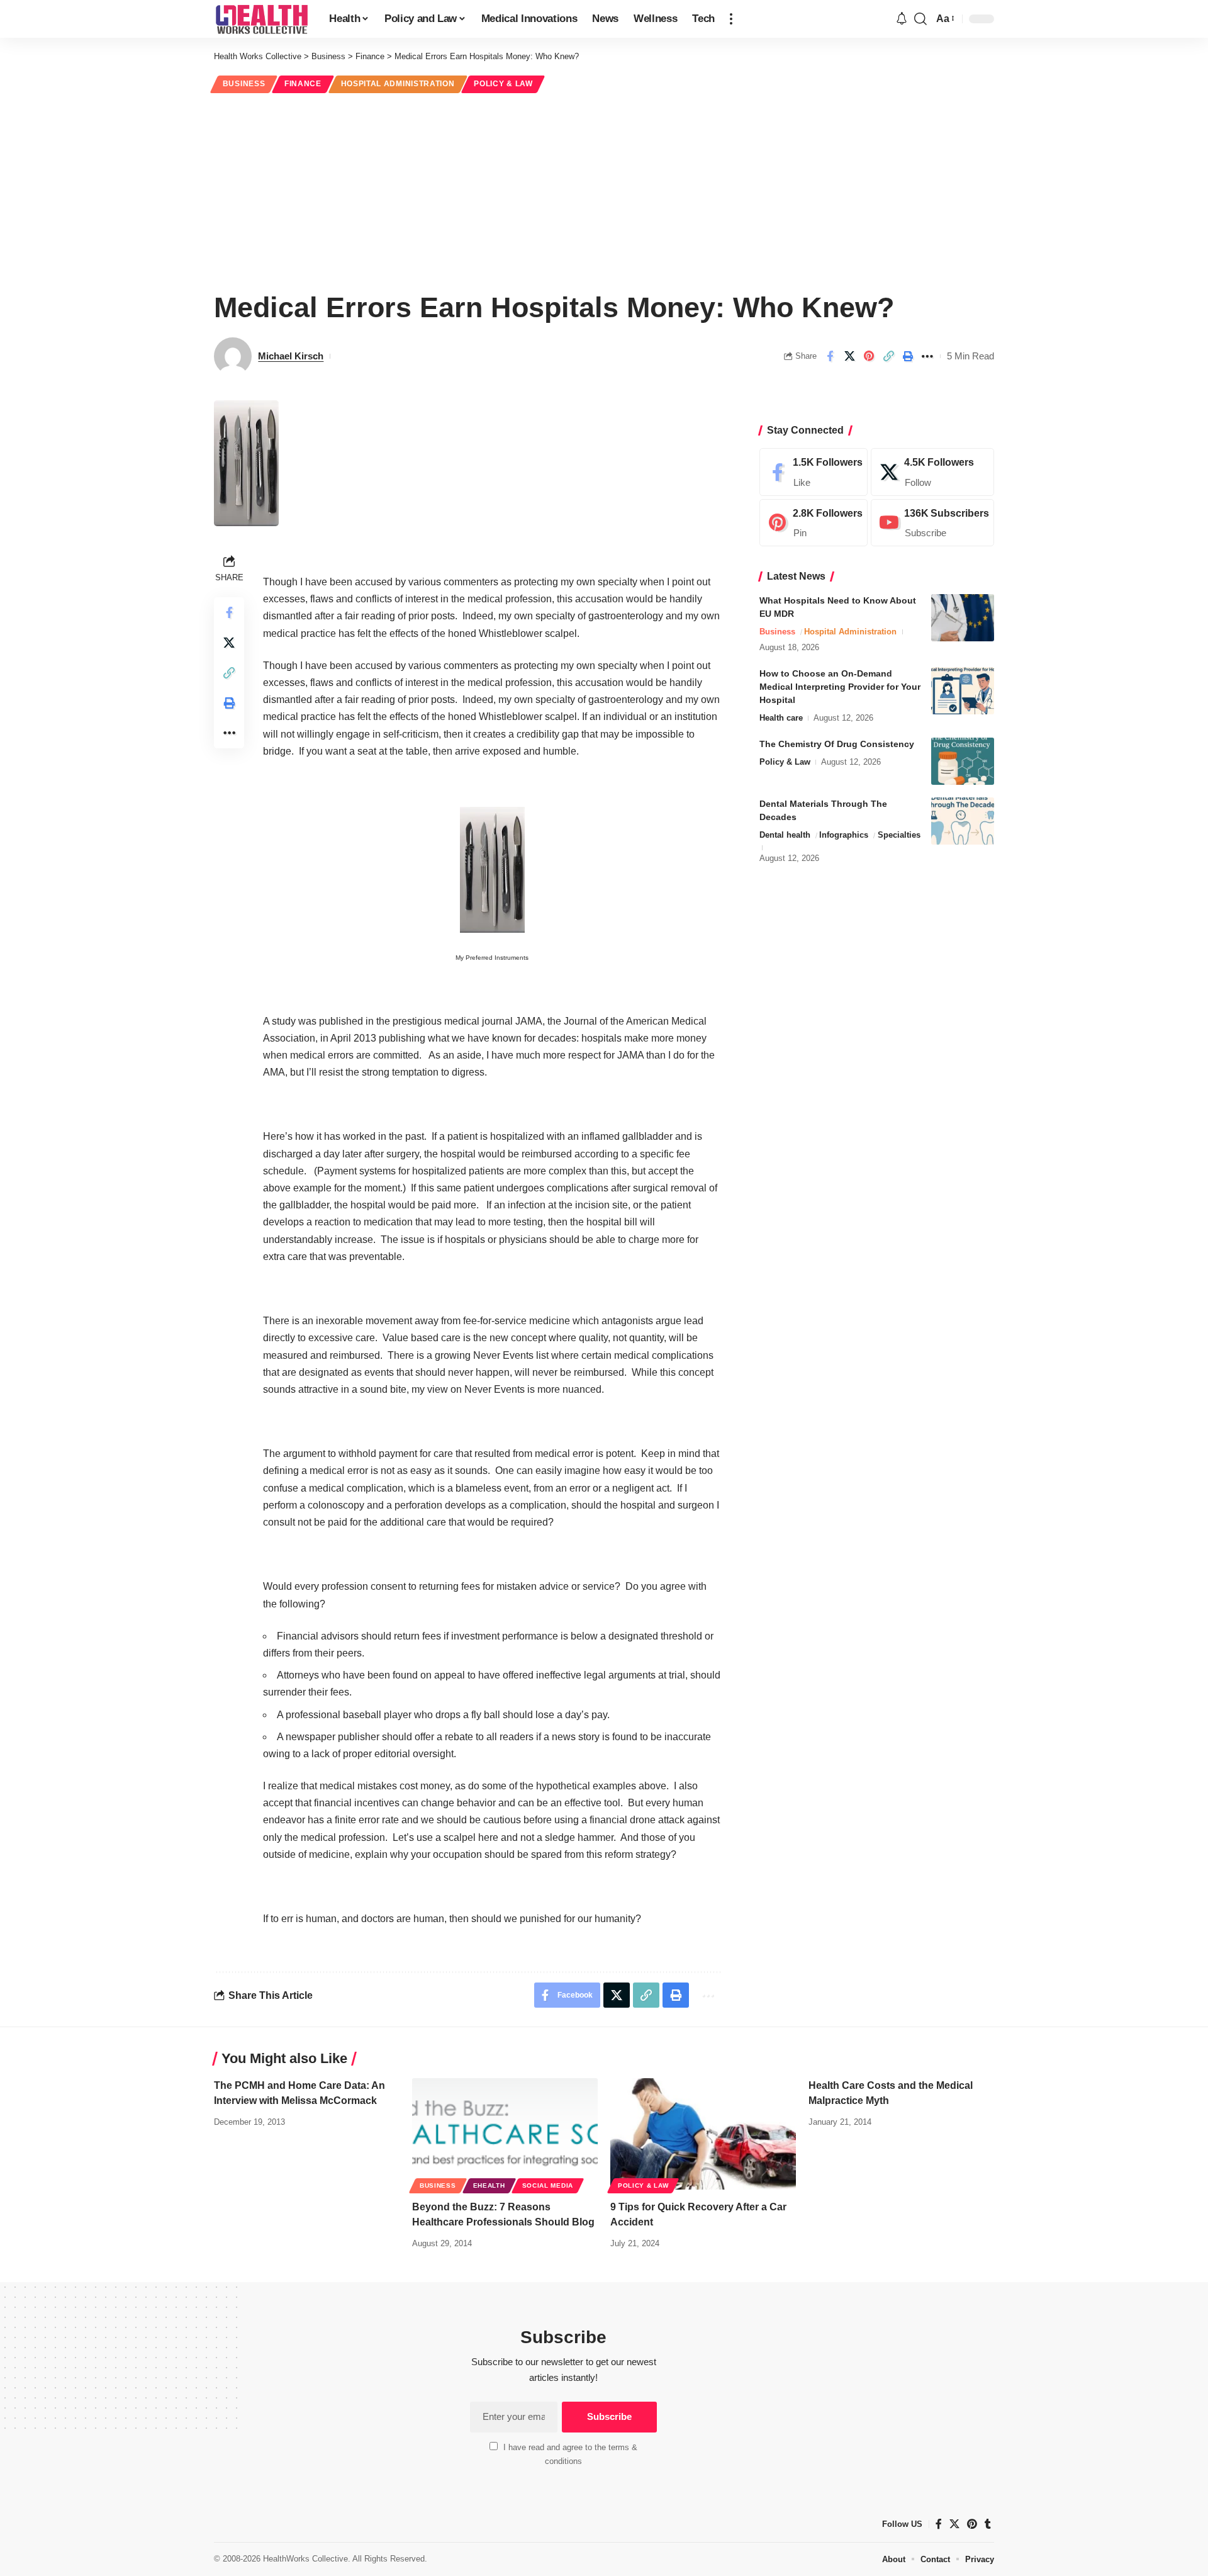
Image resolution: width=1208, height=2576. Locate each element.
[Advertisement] (604, 190)
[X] (932, 472)
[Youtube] (932, 523)
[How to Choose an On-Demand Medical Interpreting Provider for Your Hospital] (963, 691)
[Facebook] (814, 472)
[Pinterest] (814, 523)
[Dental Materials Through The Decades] (963, 821)
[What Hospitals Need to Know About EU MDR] (963, 618)
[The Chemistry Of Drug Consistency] (963, 761)
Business (244, 84)
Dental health (785, 835)
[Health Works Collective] (261, 19)
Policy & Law (503, 84)
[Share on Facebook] (830, 356)
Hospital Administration (398, 84)
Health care (781, 718)
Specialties (899, 835)
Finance (303, 84)
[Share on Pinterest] (869, 356)
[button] (731, 19)
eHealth (489, 2185)
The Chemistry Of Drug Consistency (837, 744)
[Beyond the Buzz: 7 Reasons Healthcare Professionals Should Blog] (505, 2134)
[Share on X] (849, 356)
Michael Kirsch (291, 356)
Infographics (844, 835)
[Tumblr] (988, 2524)
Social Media (548, 2185)
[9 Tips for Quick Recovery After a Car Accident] (703, 2134)
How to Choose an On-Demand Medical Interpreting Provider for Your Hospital (840, 687)
